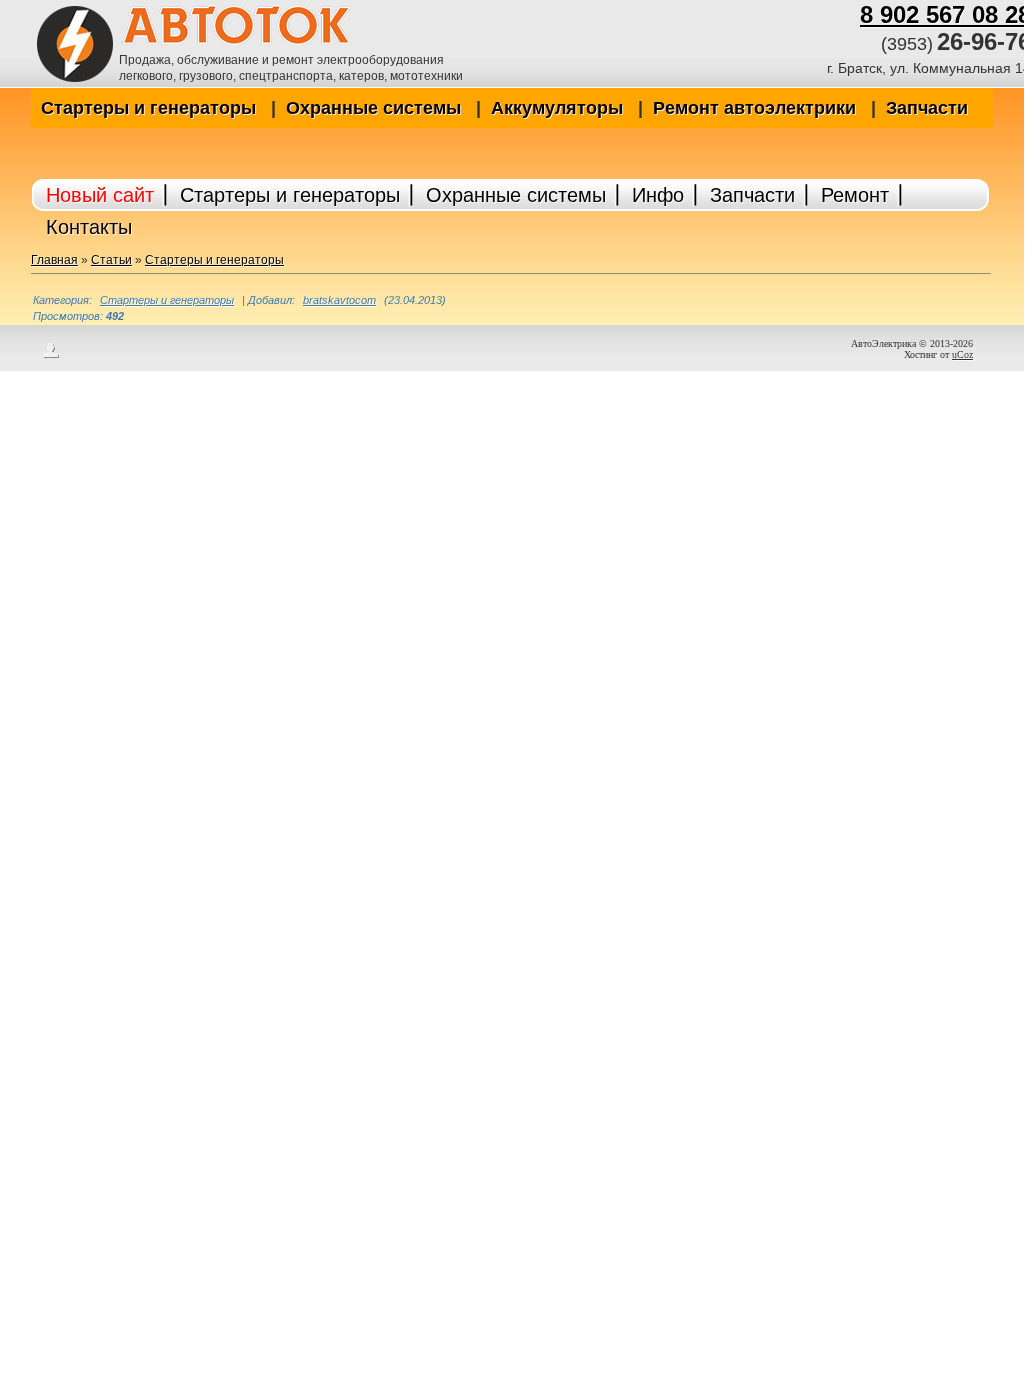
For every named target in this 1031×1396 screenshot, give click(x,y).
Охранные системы (373, 108)
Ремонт (855, 195)
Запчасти (927, 108)
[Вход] (51, 356)
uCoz (962, 354)
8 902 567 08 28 (945, 14)
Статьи (111, 260)
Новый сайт (100, 195)
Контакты (89, 227)
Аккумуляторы (557, 108)
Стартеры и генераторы (148, 108)
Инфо (658, 195)
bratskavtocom (339, 300)
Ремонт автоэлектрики (754, 108)
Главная (54, 260)
